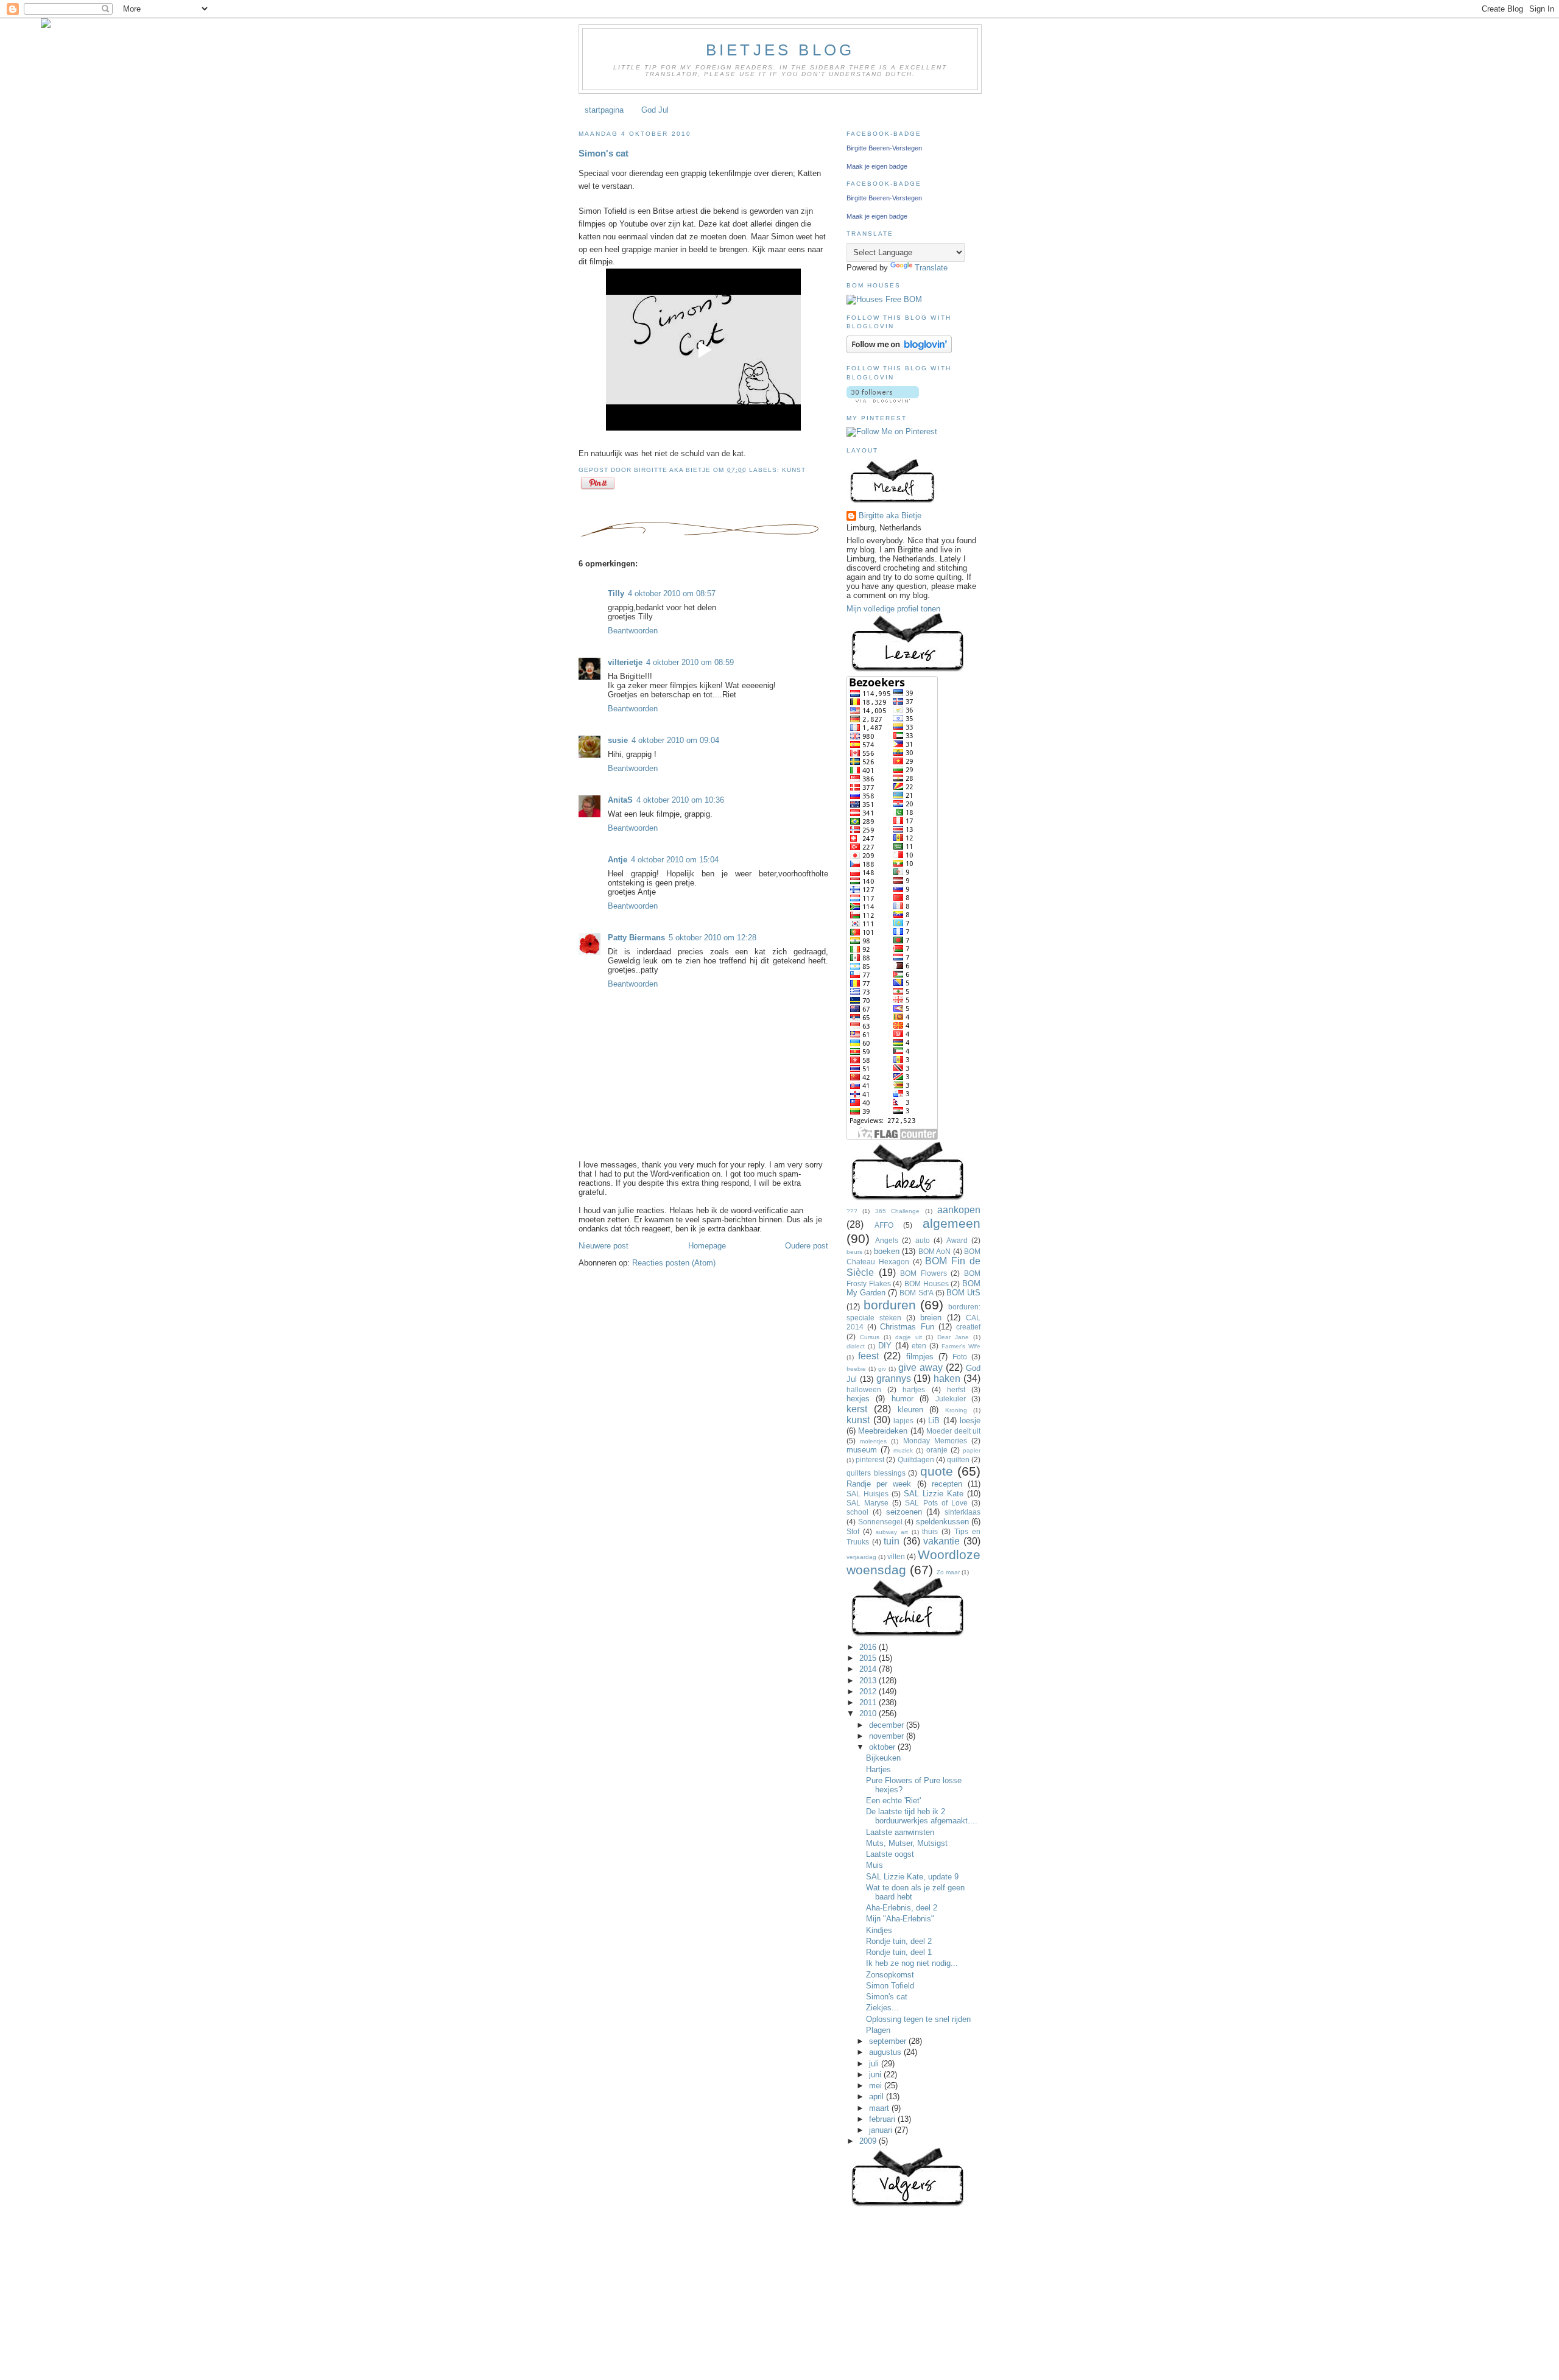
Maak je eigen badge (877, 166)
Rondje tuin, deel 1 (899, 1952)
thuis (930, 1531)
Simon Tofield (890, 1986)
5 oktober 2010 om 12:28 (713, 938)
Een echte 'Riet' (893, 1801)
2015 (869, 1658)
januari (882, 2130)
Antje (618, 860)
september (889, 2041)
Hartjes (878, 1769)
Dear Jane (953, 1337)
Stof (853, 1531)
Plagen (878, 2030)
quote (937, 1471)
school (857, 1512)
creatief (968, 1327)
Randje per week (879, 1484)
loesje (970, 1421)
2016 (869, 1647)
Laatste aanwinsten (900, 1832)
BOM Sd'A (916, 1293)
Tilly (616, 593)
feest (868, 1356)
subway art (892, 1532)
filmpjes (920, 1357)
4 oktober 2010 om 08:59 (690, 662)
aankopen (959, 1210)
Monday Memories (935, 1441)
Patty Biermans (636, 938)
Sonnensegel (880, 1522)
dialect (856, 1346)
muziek (903, 1450)
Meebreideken (883, 1431)
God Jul (655, 110)
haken (947, 1378)
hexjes (858, 1399)
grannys (894, 1378)
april (878, 2097)
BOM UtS (963, 1293)
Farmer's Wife (961, 1346)
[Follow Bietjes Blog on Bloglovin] (899, 350)
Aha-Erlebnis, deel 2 (902, 1908)
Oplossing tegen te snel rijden (918, 2019)
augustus (886, 2052)
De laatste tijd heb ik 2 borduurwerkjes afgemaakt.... (922, 1816)
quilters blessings (876, 1473)
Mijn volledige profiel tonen (893, 609)
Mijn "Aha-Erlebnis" (900, 1919)
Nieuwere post (604, 1246)
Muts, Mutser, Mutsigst (907, 1843)
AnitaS (620, 800)
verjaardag (861, 1557)
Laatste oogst (890, 1854)
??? (852, 1211)
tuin (892, 1541)
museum (862, 1450)
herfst (956, 1389)
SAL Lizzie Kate (934, 1494)
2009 (869, 2141)
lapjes (903, 1421)
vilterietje (625, 662)
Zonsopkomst (890, 1975)
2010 (869, 1713)
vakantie (941, 1541)
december (888, 1725)
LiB (934, 1421)
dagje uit (909, 1337)
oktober (883, 1747)
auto (923, 1240)
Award (957, 1240)
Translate (931, 268)
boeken (887, 1251)
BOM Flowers (924, 1273)
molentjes (873, 1441)
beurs (854, 1252)
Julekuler (951, 1399)
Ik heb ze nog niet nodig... (912, 1963)
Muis (875, 1865)
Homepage (707, 1246)
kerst (857, 1409)
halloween (864, 1389)
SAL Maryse (867, 1503)
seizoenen (904, 1512)
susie (618, 740)
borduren (890, 1305)
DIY (885, 1346)
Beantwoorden (633, 631)
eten (919, 1346)
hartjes (914, 1389)
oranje (937, 1450)
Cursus (870, 1337)
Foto (960, 1357)
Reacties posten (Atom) (674, 1263)
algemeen (952, 1223)
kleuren (910, 1410)
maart (880, 2108)
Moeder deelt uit (953, 1431)
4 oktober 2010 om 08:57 (672, 593)
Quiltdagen (916, 1459)
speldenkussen (942, 1522)
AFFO (884, 1225)
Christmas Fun (907, 1327)
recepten (947, 1484)
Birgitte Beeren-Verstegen (884, 148)
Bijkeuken (883, 1758)
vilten (896, 1556)
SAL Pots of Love (936, 1503)
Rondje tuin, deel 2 (899, 1941)
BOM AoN (934, 1251)
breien (931, 1318)
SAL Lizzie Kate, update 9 (912, 1877)
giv (882, 1369)
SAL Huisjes (867, 1494)
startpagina (604, 110)
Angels (887, 1240)
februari (883, 2119)
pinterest (870, 1459)
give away (920, 1368)
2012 (869, 1692)
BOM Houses (927, 1283)
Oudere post (807, 1246)
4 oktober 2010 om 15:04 (675, 860)
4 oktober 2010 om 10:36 (680, 800)
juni (876, 2075)
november (888, 1736)
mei (877, 2086)
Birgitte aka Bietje (890, 516)
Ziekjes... (882, 2008)
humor (903, 1399)
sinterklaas (962, 1512)
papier (972, 1450)
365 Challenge (897, 1211)
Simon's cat (604, 153)
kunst (794, 470)
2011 (869, 1702)
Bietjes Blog (780, 50)
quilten (958, 1459)
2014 (869, 1669)
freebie (856, 1369)
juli (875, 2064)
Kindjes (879, 1930)
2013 (869, 1681)
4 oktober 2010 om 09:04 (675, 740)
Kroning (956, 1410)
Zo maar (948, 1572)
